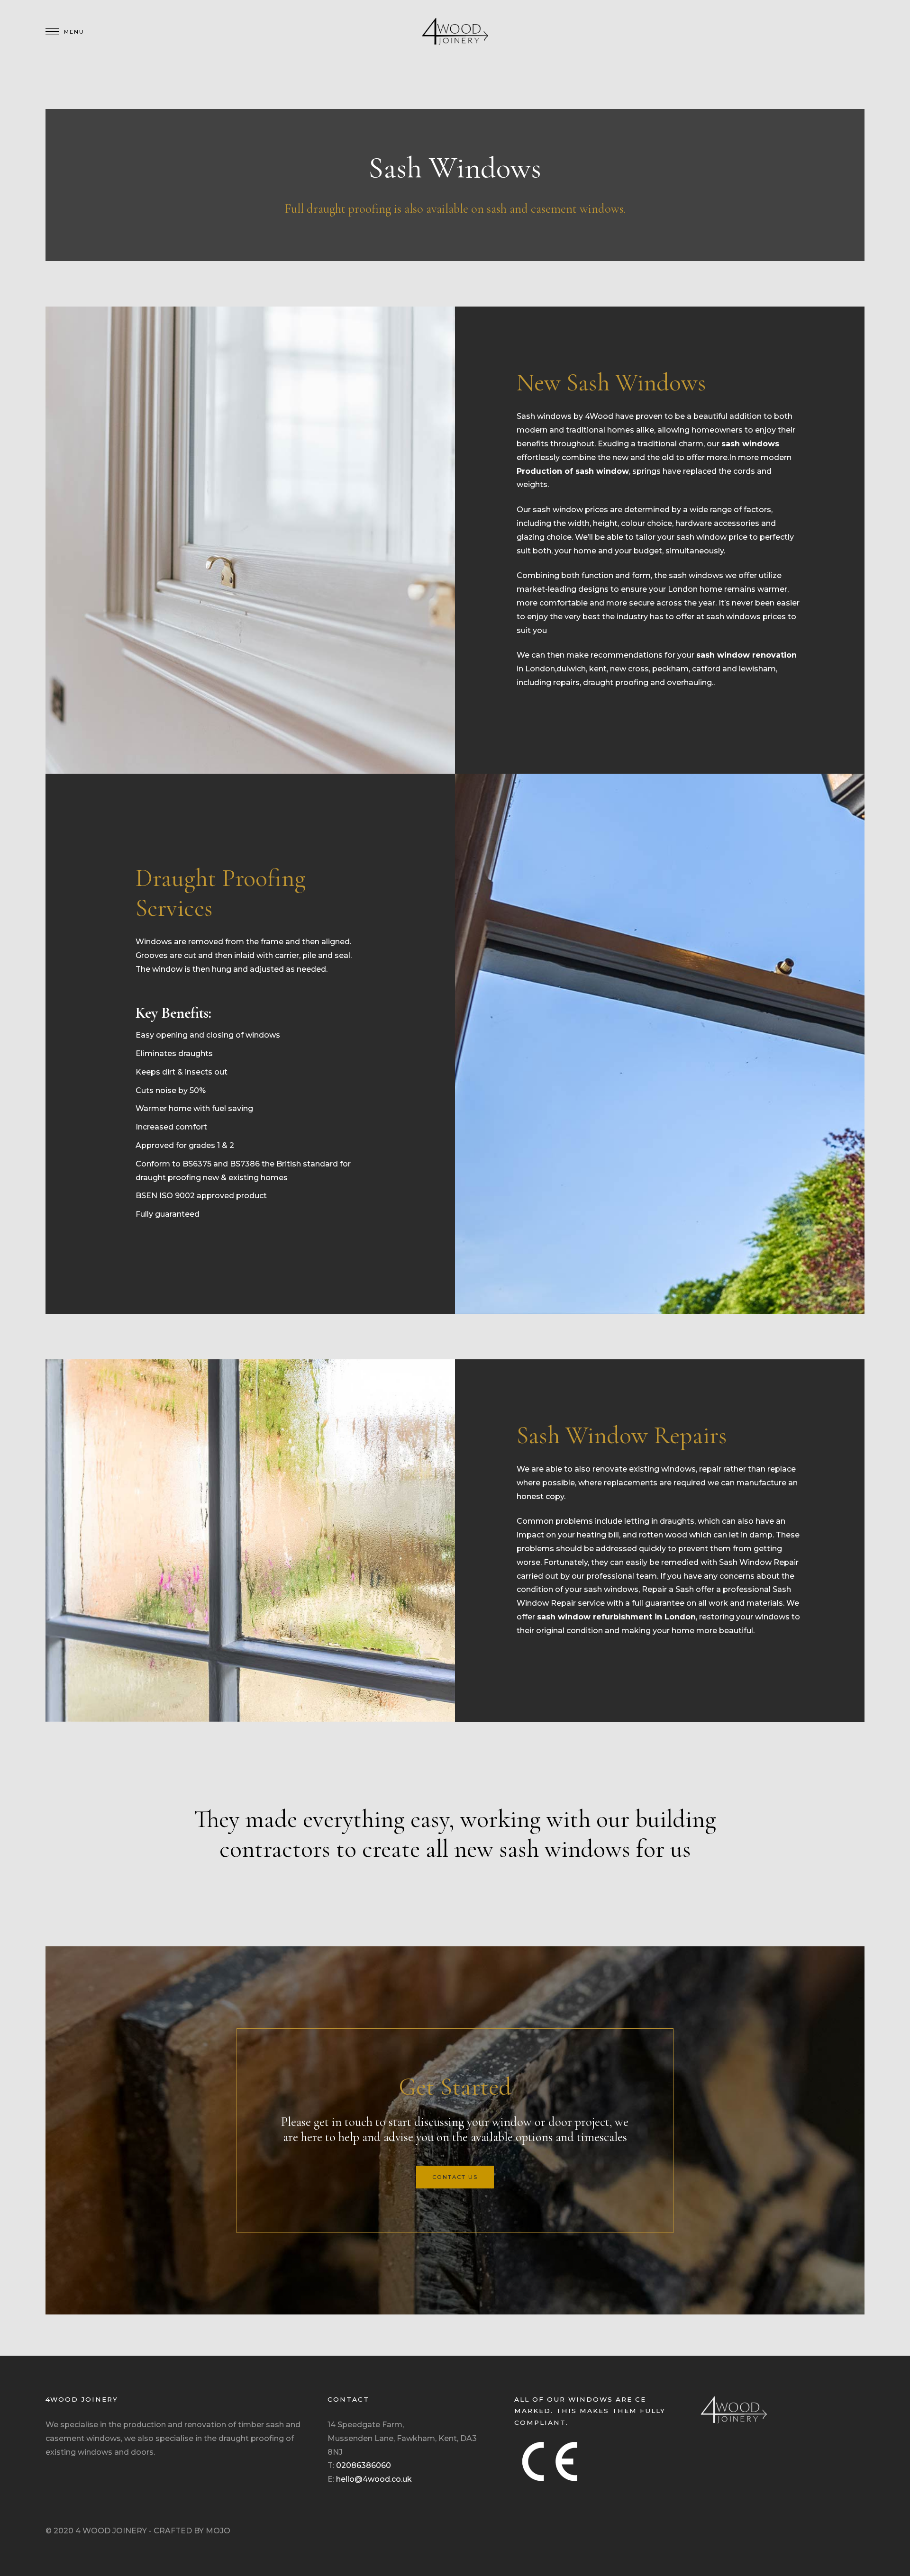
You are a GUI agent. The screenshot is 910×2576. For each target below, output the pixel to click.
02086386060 (364, 2465)
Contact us (455, 2177)
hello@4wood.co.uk (374, 2479)
